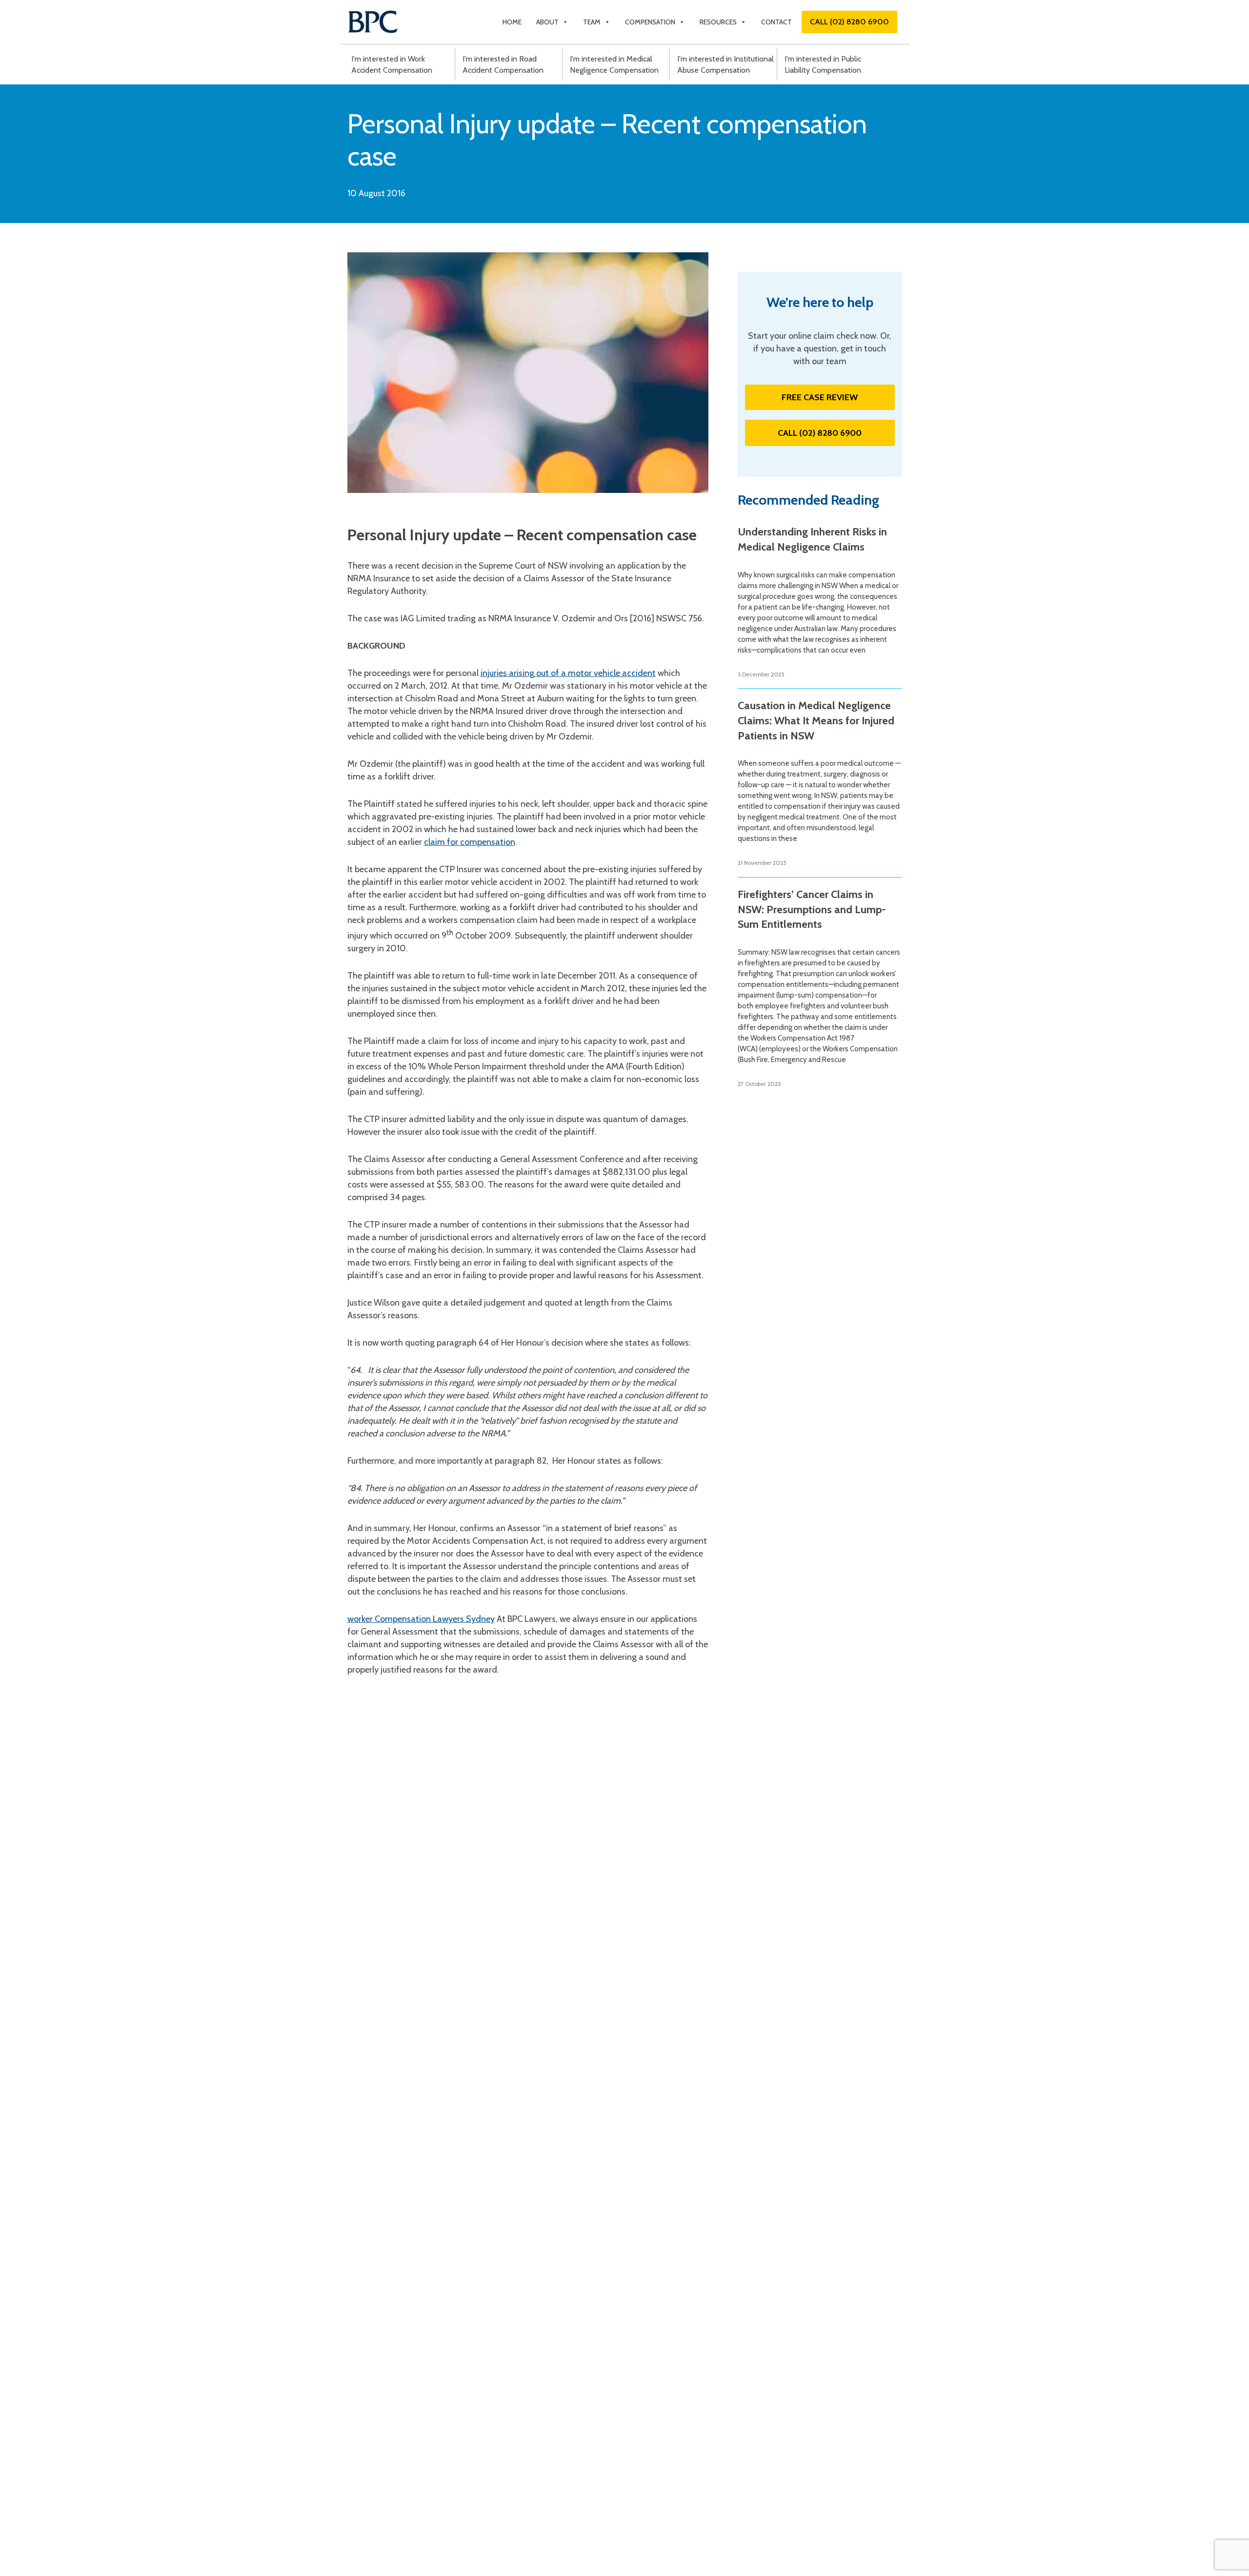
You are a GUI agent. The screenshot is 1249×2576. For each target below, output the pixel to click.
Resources (718, 22)
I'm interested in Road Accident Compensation (503, 64)
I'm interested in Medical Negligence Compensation (614, 64)
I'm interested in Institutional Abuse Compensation (725, 64)
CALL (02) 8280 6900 (849, 22)
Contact (776, 22)
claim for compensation (470, 842)
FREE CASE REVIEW (820, 397)
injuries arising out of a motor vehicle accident (568, 673)
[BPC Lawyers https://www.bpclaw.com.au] (373, 22)
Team (592, 22)
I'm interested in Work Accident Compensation (392, 64)
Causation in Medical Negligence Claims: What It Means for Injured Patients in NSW (816, 721)
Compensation (650, 22)
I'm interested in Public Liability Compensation (823, 64)
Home (512, 22)
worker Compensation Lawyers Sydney (421, 1619)
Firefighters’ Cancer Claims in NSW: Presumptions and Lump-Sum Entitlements (812, 910)
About (547, 22)
